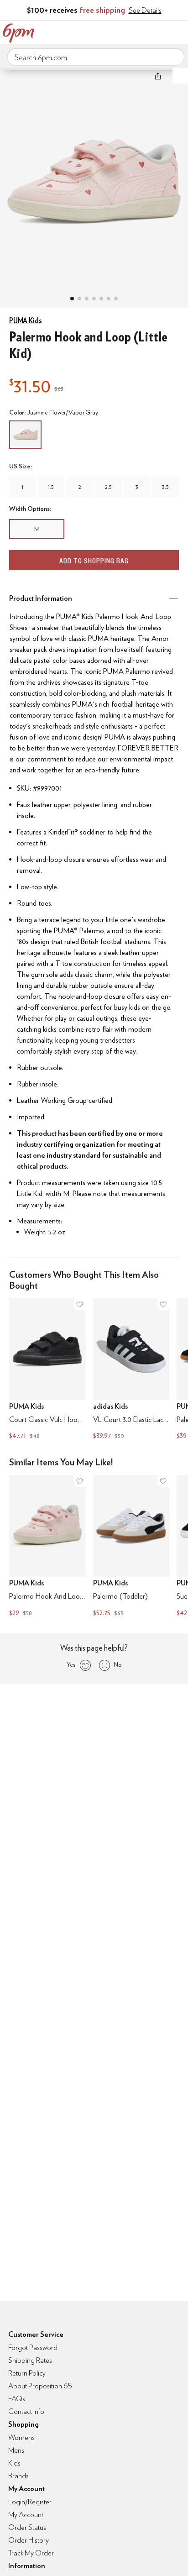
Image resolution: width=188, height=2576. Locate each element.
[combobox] (96, 57)
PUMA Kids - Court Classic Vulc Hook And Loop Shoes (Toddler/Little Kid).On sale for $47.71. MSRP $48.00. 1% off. (47, 1370)
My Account (121, 31)
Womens (21, 2437)
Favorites (140, 31)
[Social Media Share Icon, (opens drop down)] (158, 76)
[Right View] (109, 299)
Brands (18, 2476)
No (118, 1664)
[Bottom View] (87, 299)
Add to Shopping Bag (94, 561)
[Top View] (79, 299)
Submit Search (174, 57)
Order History (29, 2540)
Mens (16, 2450)
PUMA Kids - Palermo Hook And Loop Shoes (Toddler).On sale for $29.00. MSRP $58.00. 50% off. (47, 1547)
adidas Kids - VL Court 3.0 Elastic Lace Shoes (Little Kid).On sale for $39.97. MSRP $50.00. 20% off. (131, 1370)
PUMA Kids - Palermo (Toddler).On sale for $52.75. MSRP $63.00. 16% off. (131, 1547)
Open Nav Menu (178, 31)
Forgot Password (33, 2348)
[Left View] (94, 299)
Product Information (41, 598)
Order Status (27, 2527)
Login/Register (30, 2502)
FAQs (17, 2399)
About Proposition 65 (40, 2386)
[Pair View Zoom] (94, 179)
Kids (14, 2463)
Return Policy (27, 2373)
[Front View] (116, 299)
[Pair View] (72, 299)
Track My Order (31, 2553)
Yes (71, 1664)
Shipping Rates (30, 2360)
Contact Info (26, 2411)
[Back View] (101, 299)
